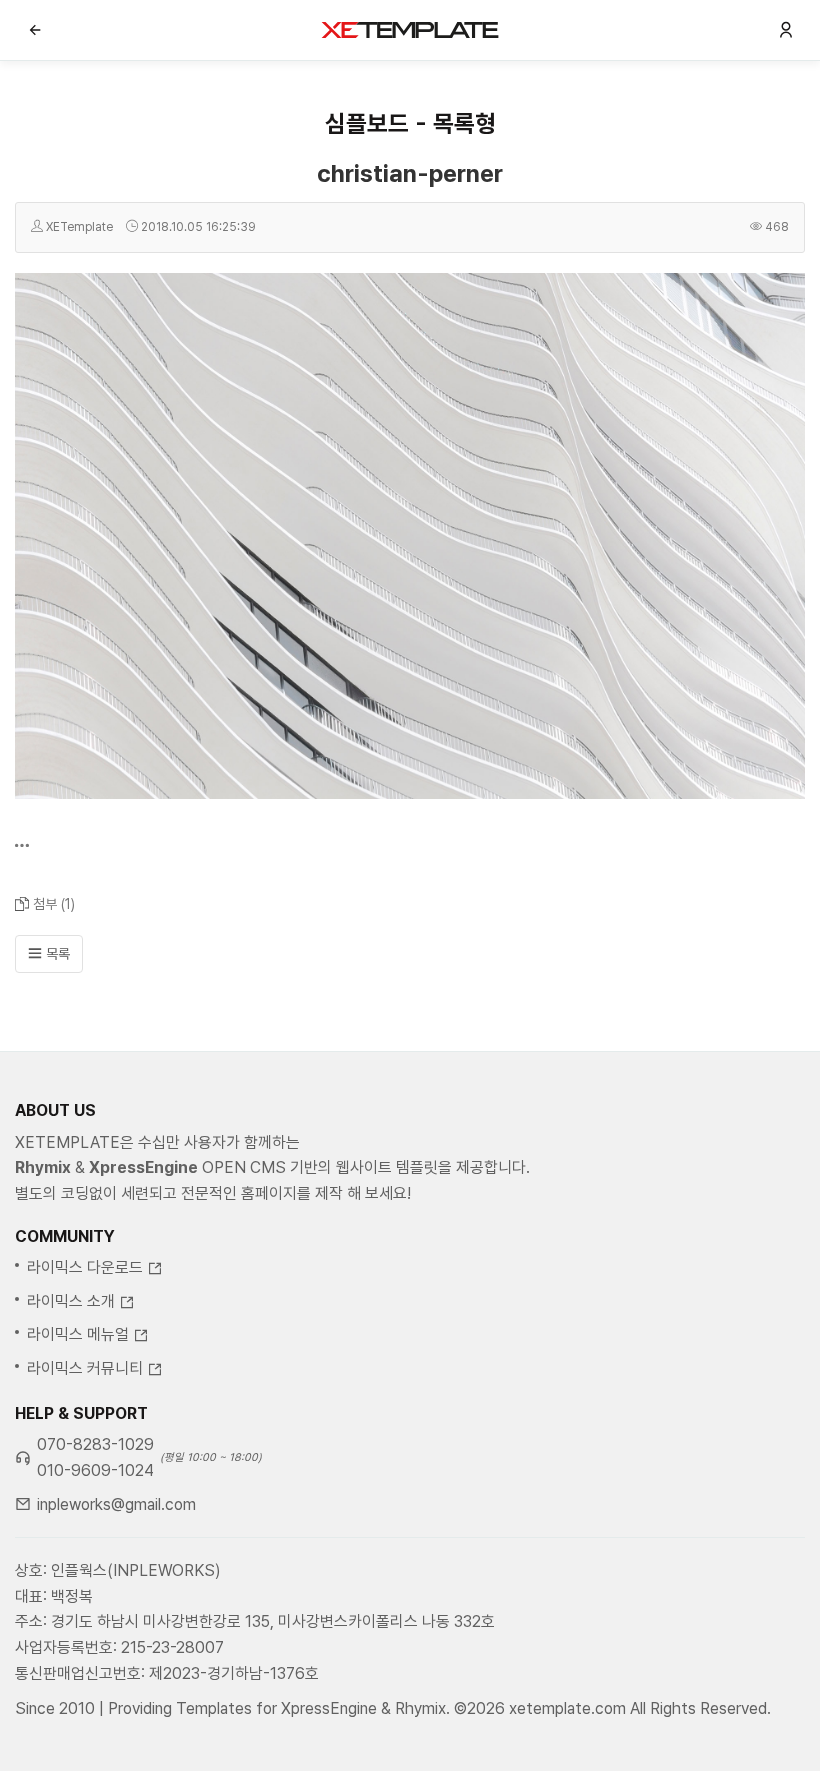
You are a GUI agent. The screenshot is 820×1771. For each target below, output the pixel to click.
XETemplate (79, 227)
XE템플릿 (410, 30)
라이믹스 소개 (71, 1301)
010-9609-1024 (95, 1470)
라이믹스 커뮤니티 (85, 1368)
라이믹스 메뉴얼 (78, 1334)
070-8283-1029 (95, 1444)
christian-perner (410, 173)
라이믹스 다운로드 (85, 1267)
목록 (56, 954)
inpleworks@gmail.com (116, 1504)
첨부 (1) (54, 904)
